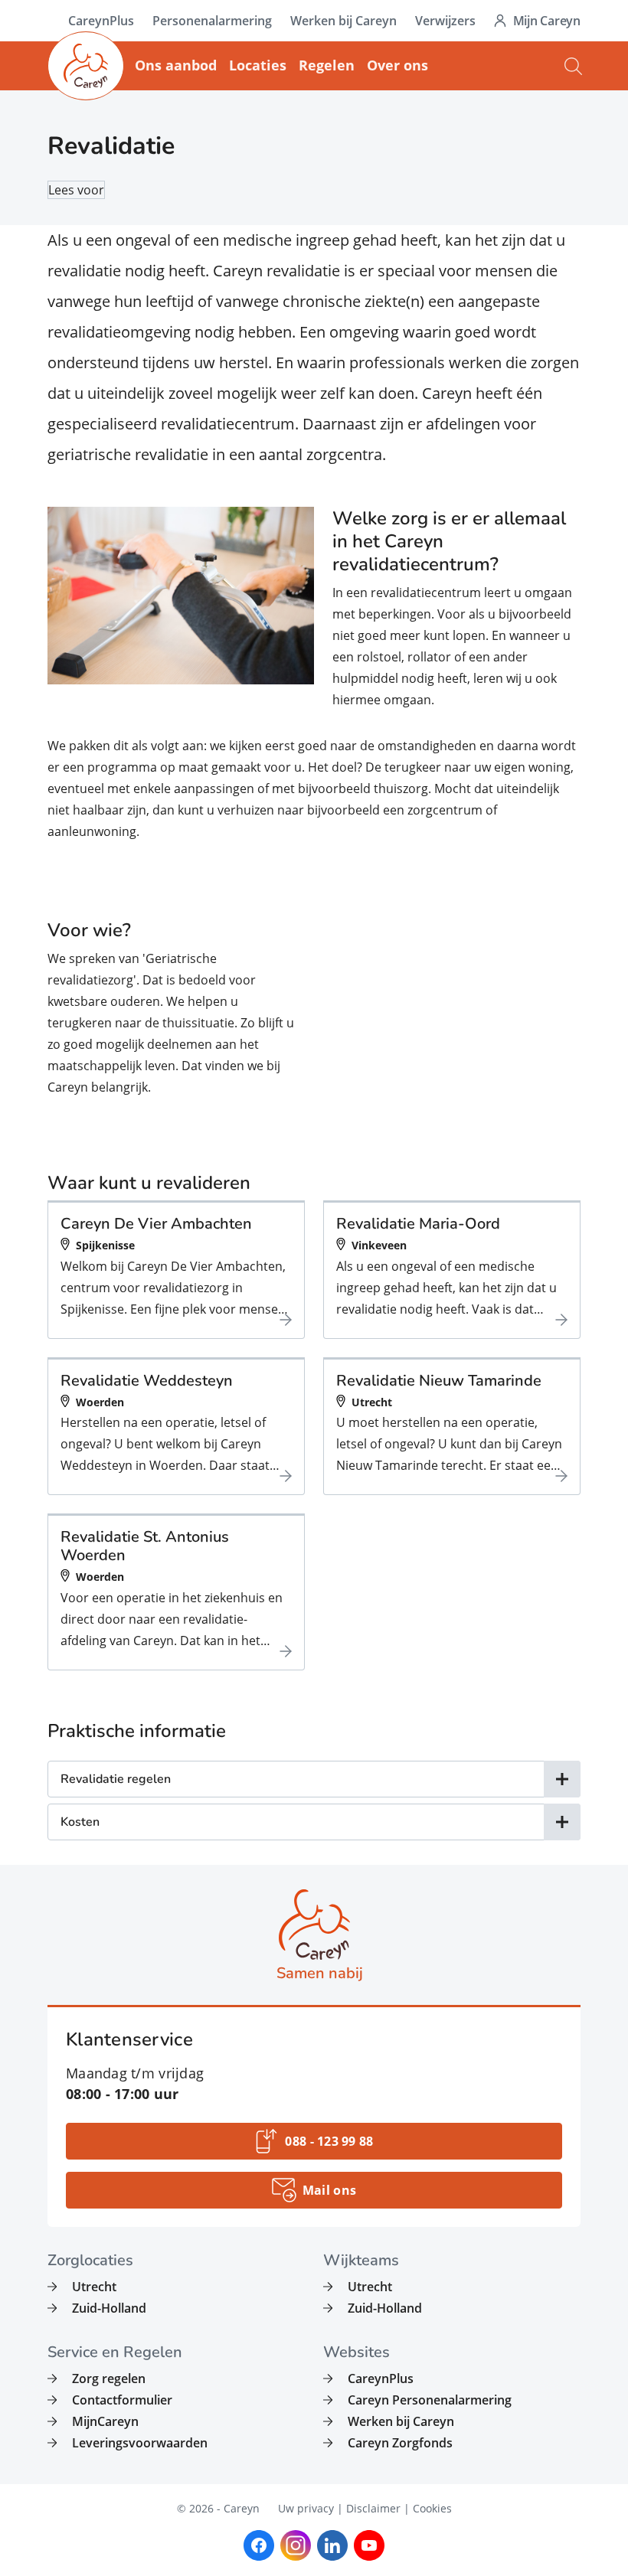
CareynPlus (101, 21)
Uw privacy (306, 2508)
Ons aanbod (176, 65)
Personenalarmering (212, 21)
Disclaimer (373, 2508)
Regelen (327, 65)
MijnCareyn (105, 2421)
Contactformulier (122, 2400)
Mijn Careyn (547, 21)
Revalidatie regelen (116, 1779)
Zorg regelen (109, 2378)
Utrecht (94, 2287)
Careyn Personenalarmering (430, 2400)
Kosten (80, 1822)
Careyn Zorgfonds (400, 2443)
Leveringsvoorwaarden (140, 2443)
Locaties (258, 65)
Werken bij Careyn (343, 21)
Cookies (432, 2508)
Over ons (397, 65)
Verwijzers (445, 21)
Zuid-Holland (109, 2308)
